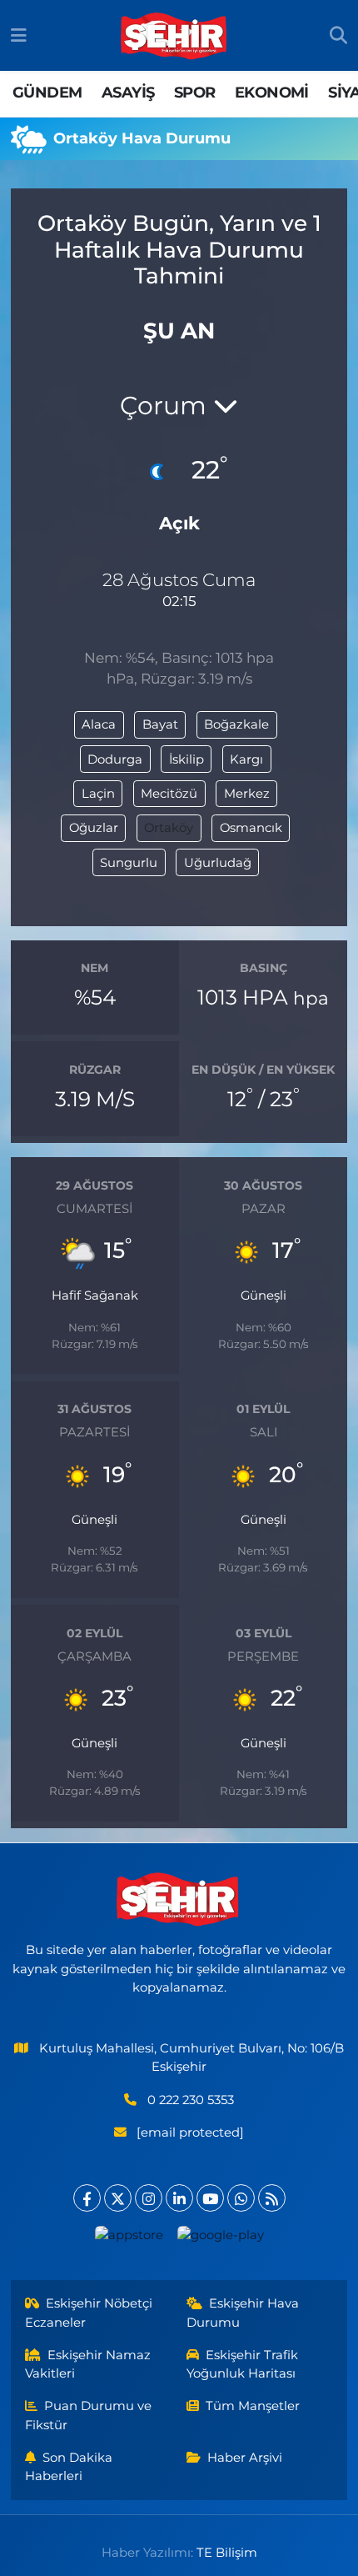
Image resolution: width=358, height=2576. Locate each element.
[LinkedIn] (179, 2198)
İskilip (186, 759)
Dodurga (115, 759)
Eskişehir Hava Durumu (243, 2313)
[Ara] (338, 36)
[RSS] (272, 2198)
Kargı (246, 759)
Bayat (160, 724)
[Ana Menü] (19, 35)
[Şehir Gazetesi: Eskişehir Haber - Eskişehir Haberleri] (175, 36)
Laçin (98, 794)
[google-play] (220, 2239)
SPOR (195, 93)
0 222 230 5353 (191, 2100)
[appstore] (129, 2239)
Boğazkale (236, 724)
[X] (118, 2198)
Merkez (247, 794)
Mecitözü (169, 794)
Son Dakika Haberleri (69, 2467)
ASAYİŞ (128, 93)
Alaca (99, 724)
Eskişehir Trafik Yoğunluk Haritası (243, 2364)
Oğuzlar (94, 828)
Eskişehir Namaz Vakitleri (88, 2364)
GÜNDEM (47, 93)
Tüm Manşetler (253, 2406)
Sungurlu (129, 863)
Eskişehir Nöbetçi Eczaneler (89, 2313)
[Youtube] (210, 2198)
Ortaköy (169, 828)
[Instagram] (149, 2198)
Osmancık (251, 828)
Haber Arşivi (245, 2458)
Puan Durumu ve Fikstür (89, 2415)
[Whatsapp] (241, 2198)
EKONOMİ (272, 93)
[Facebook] (87, 2198)
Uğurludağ (218, 863)
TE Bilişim (227, 2553)
